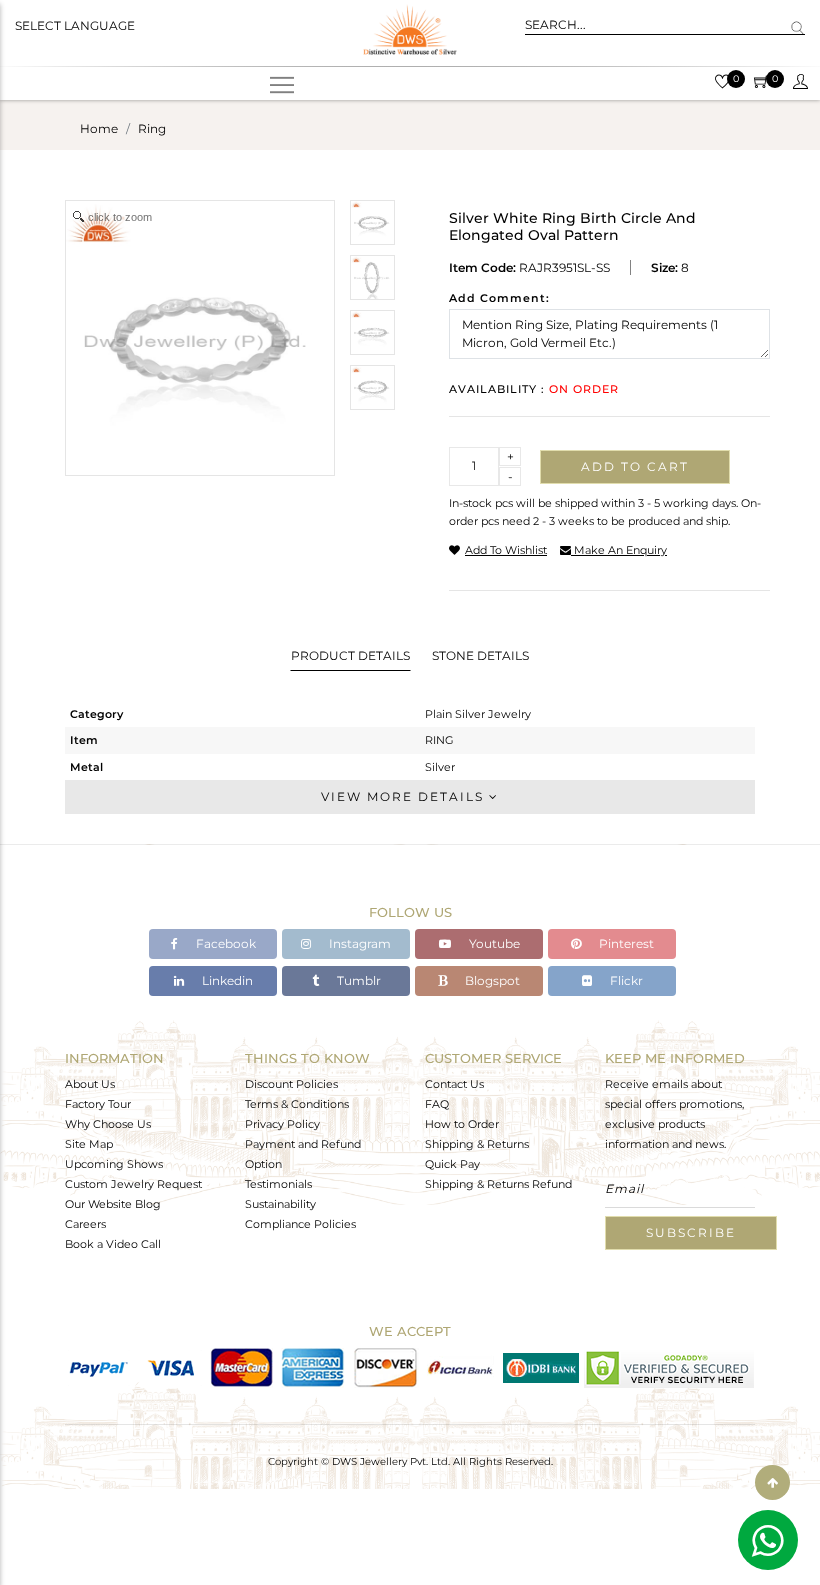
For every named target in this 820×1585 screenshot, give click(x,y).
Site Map (89, 1144)
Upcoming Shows (114, 1164)
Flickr (625, 980)
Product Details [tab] (350, 655)
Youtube (493, 943)
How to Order (462, 1124)
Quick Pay (452, 1164)
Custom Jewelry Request (133, 1184)
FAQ (437, 1104)
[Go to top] (772, 1482)
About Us (90, 1084)
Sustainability (280, 1204)
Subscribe (691, 1232)
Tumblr (357, 980)
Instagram (358, 943)
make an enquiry (619, 550)
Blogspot (491, 980)
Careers (85, 1224)
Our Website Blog (113, 1204)
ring (152, 128)
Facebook (224, 943)
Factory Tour (98, 1104)
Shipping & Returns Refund (498, 1184)
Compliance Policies (300, 1224)
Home (99, 128)
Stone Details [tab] (480, 655)
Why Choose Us (108, 1124)
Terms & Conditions (297, 1104)
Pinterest (625, 943)
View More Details (405, 796)
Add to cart (635, 466)
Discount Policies (291, 1084)
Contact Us (454, 1084)
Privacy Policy (282, 1124)
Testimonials (278, 1184)
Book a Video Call (113, 1244)
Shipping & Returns (477, 1144)
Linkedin (226, 980)
